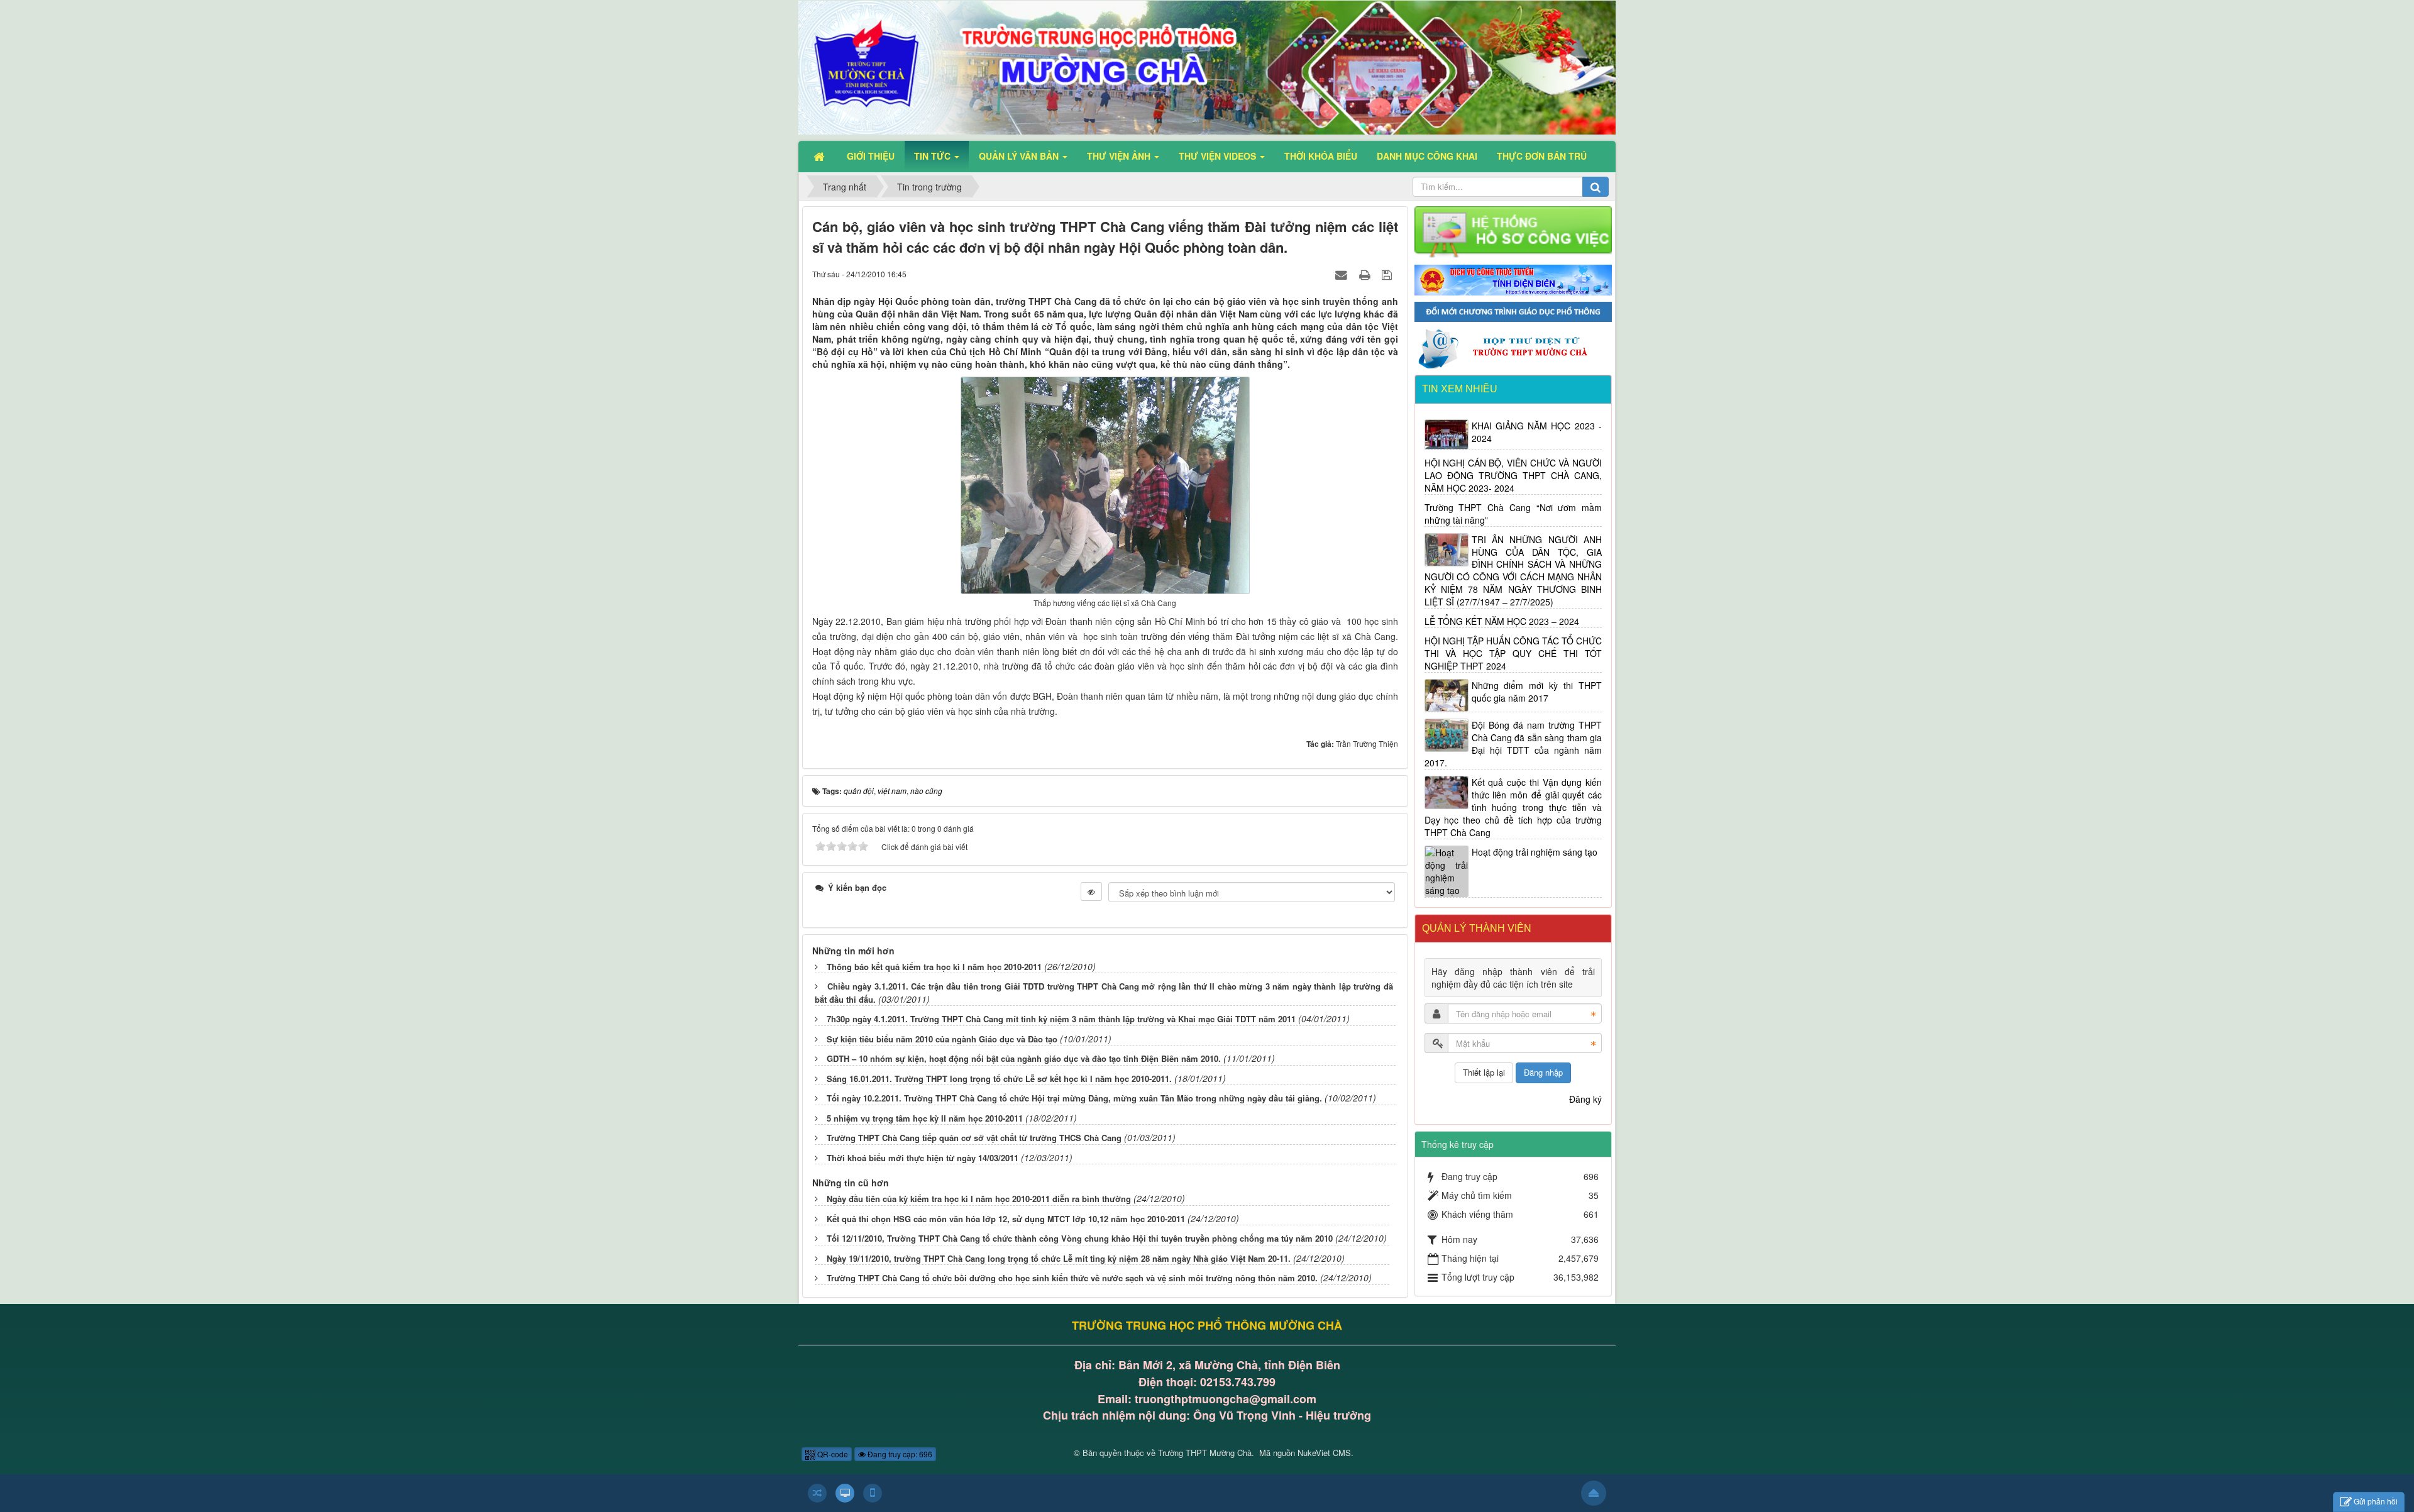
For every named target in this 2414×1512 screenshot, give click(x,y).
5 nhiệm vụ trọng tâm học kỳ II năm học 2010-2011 (925, 1118)
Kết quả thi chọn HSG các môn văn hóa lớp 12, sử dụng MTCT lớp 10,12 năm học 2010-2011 (1006, 1219)
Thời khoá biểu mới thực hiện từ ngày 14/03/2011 (923, 1158)
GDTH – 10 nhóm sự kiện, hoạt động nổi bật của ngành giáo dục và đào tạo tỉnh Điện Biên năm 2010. (1024, 1058)
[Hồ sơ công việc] (1513, 231)
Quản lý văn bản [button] (1020, 156)
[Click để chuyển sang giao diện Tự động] (817, 1493)
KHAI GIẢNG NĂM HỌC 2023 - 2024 (1537, 432)
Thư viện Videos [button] (1219, 156)
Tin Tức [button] (934, 156)
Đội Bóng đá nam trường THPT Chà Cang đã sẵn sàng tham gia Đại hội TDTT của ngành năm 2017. (1513, 744)
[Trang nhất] (820, 156)
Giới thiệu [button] (871, 156)
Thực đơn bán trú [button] (1542, 156)
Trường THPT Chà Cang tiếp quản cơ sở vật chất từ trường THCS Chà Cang (974, 1138)
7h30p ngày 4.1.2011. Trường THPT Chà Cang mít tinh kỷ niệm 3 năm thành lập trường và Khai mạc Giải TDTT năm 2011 (1061, 1019)
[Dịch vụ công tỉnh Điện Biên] (1513, 279)
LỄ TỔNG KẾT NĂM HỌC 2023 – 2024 (1502, 621)
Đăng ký (1585, 1099)
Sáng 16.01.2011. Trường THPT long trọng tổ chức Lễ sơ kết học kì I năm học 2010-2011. (999, 1079)
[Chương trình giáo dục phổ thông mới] (1513, 311)
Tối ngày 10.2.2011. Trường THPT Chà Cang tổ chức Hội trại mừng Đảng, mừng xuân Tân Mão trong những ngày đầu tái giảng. (1074, 1098)
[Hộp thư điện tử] (1513, 347)
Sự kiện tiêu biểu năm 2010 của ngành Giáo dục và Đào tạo (942, 1039)
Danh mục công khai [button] (1427, 156)
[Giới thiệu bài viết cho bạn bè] (1343, 273)
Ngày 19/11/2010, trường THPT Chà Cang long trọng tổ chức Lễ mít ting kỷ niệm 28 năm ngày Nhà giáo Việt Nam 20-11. (1059, 1258)
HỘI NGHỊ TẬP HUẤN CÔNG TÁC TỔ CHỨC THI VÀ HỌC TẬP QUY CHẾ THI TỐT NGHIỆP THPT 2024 (1513, 653)
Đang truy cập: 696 (899, 1454)
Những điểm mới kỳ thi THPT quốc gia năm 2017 (1537, 692)
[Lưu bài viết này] (1388, 273)
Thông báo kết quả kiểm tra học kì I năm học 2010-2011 (934, 967)
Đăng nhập (1543, 1072)
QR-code (832, 1454)
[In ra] (1366, 273)
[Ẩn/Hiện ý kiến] (1091, 891)
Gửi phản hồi (2376, 1501)
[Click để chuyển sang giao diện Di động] (873, 1493)
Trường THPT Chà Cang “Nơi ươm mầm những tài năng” (1513, 514)
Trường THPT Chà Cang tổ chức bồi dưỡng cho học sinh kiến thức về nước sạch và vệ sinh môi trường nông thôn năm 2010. (1072, 1278)
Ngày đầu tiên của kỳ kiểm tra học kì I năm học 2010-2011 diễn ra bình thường (979, 1199)
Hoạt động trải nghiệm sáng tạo (1535, 852)
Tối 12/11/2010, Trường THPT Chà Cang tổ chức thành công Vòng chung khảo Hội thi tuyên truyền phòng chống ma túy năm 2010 (1080, 1238)
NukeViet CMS (1324, 1453)
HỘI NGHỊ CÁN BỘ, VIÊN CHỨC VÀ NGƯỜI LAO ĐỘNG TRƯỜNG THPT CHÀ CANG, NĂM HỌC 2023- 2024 (1513, 475)
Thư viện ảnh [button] (1120, 156)
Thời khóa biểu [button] (1321, 156)
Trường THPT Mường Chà (1205, 1453)
